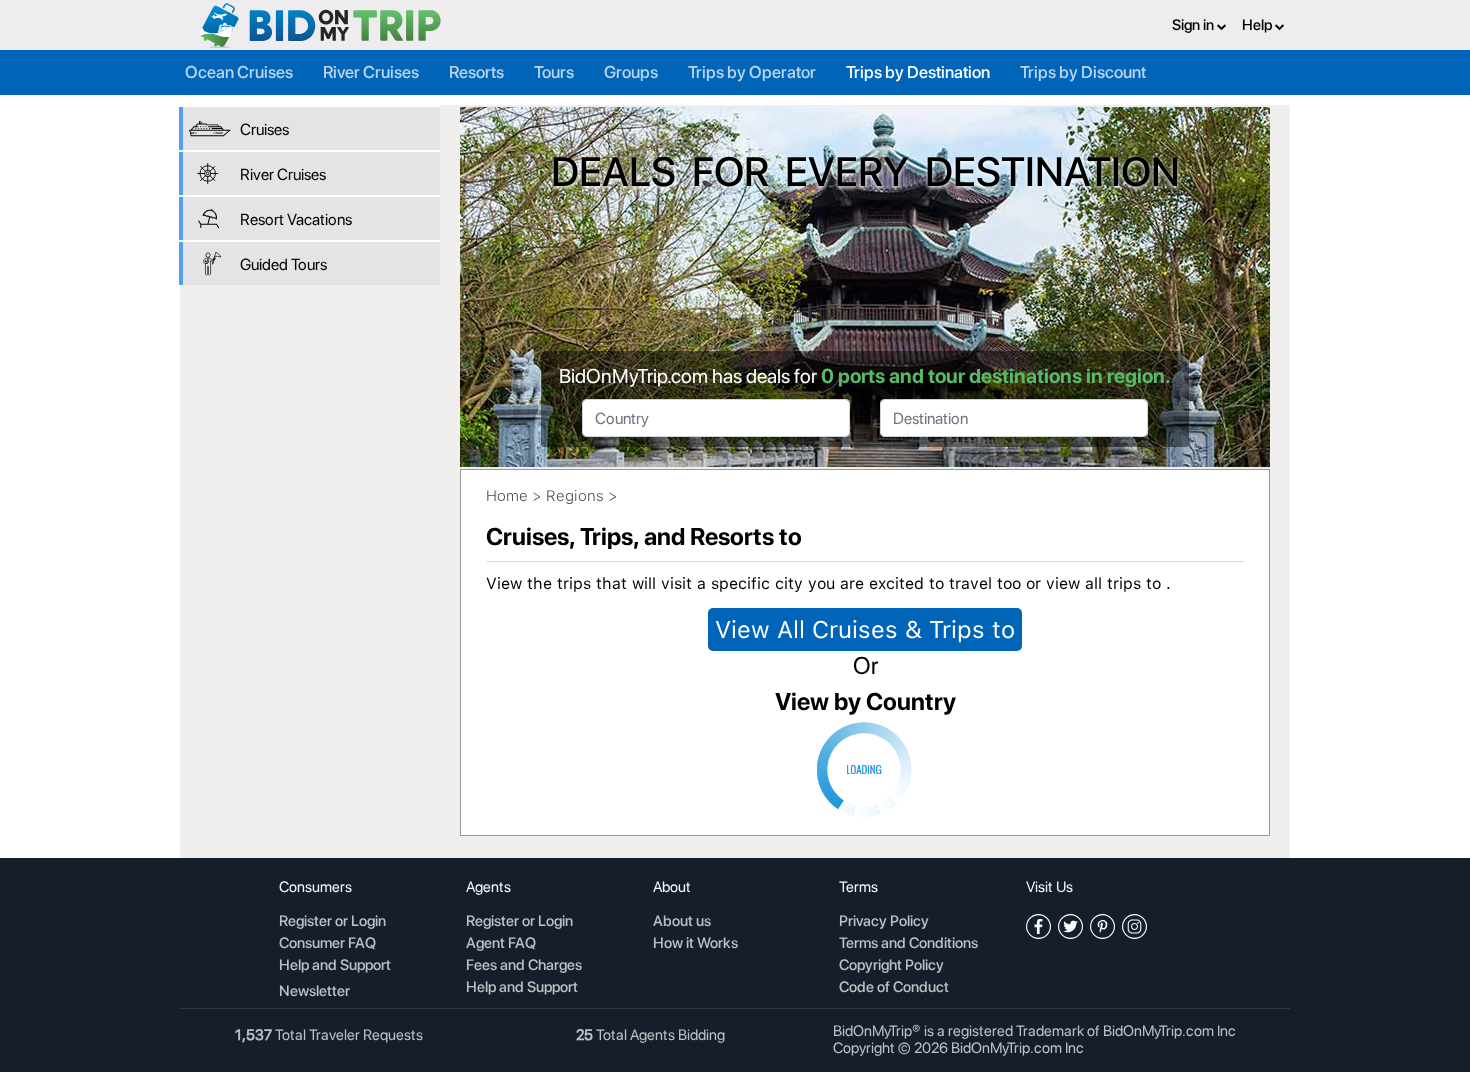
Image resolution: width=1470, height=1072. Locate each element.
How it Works (695, 944)
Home (507, 496)
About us (682, 922)
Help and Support (335, 966)
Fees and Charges (524, 966)
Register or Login (332, 922)
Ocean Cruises (239, 72)
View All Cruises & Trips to (865, 629)
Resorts (476, 72)
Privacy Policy (884, 922)
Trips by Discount (1083, 72)
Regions (575, 496)
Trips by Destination (918, 72)
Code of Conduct (894, 988)
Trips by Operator (752, 72)
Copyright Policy (891, 966)
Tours (554, 72)
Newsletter (314, 991)
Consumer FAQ (327, 944)
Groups (631, 72)
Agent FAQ (501, 944)
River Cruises (371, 72)
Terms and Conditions (908, 944)
